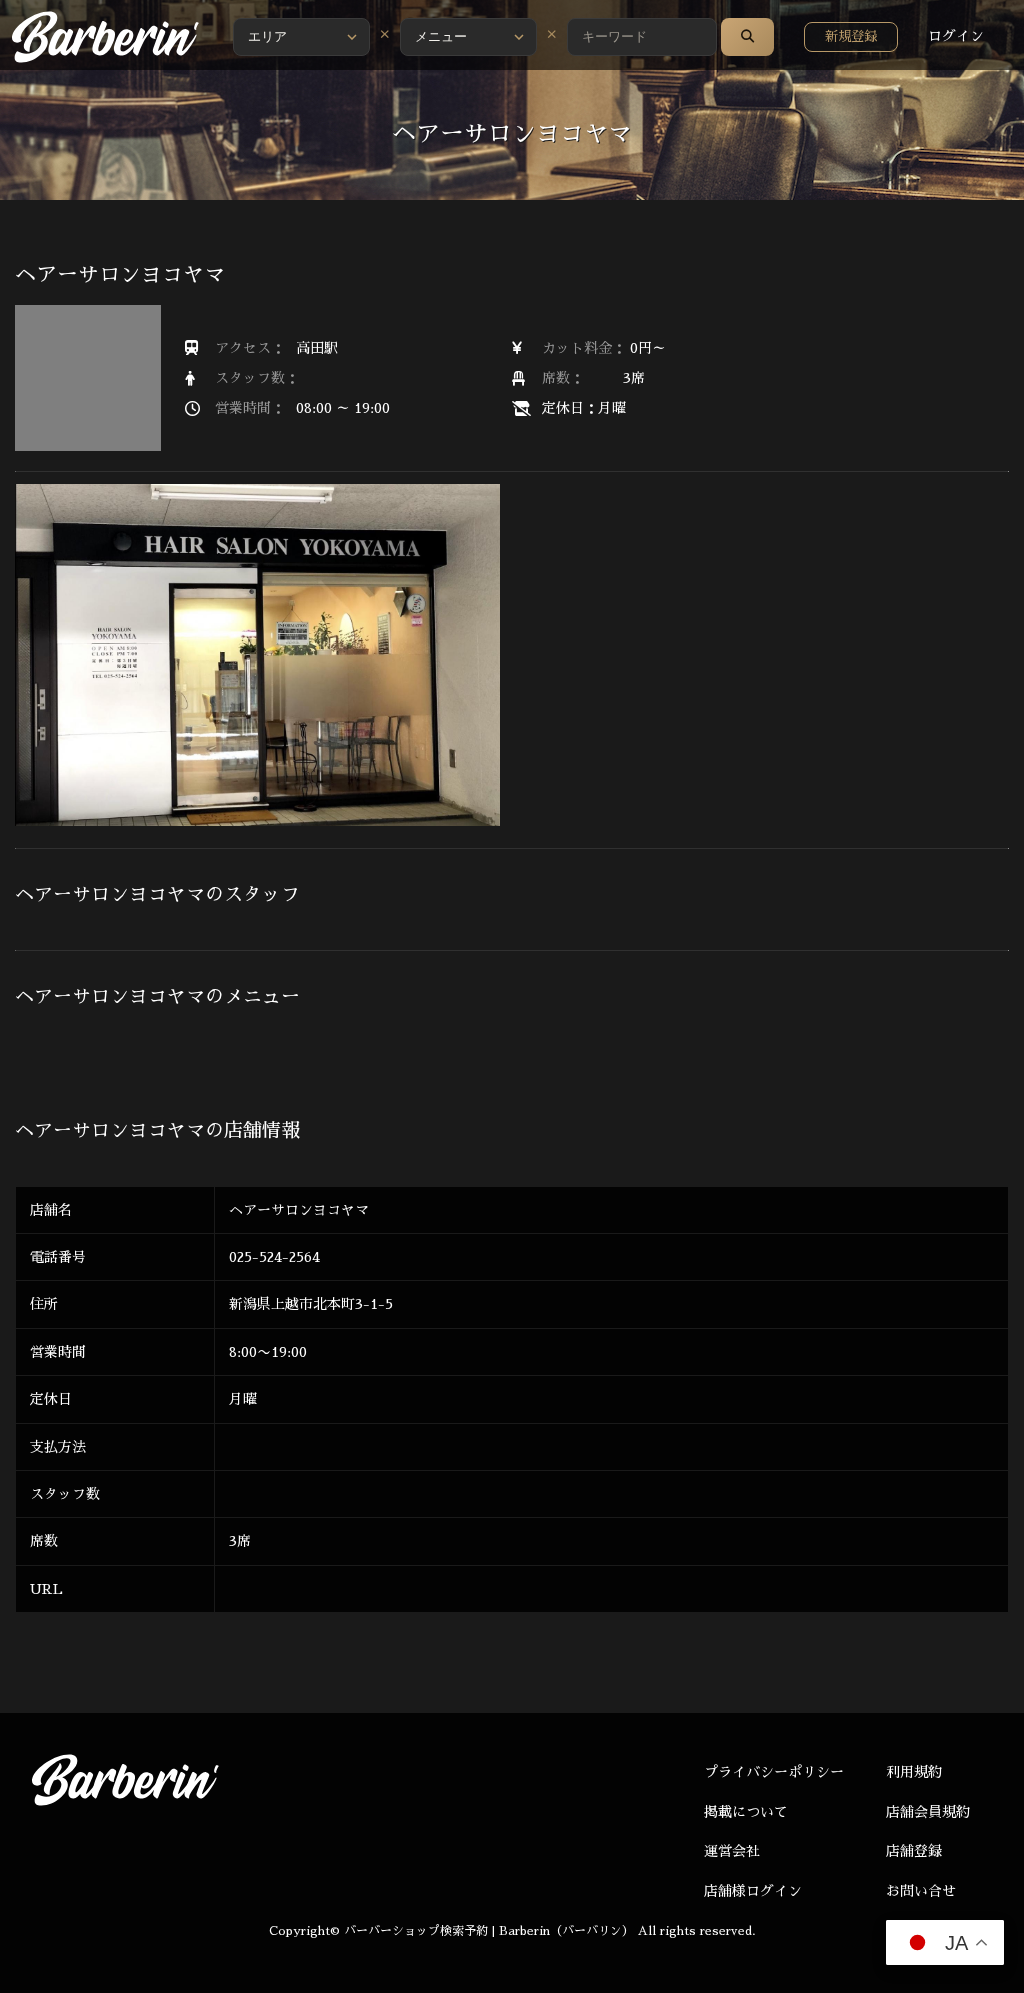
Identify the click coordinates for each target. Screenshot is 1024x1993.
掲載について (746, 1812)
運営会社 (732, 1851)
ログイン (956, 36)
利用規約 (914, 1772)
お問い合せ (921, 1891)
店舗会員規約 (928, 1812)
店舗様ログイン (753, 1891)
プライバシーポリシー (774, 1772)
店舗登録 (914, 1851)
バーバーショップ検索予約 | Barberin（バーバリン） (489, 1931)
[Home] (105, 37)
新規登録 (851, 36)
